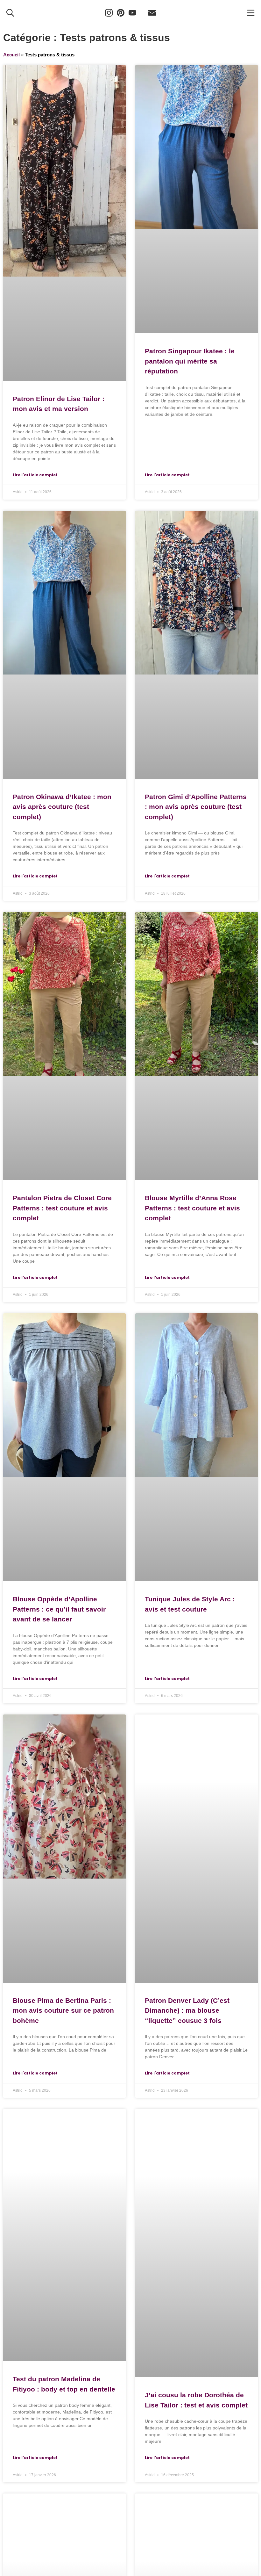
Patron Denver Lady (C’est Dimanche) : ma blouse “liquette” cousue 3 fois (187, 2010)
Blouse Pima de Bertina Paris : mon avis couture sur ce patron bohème (63, 2010)
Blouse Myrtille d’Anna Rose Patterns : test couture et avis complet (192, 1208)
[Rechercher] (10, 13)
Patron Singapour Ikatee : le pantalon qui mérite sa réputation (190, 361)
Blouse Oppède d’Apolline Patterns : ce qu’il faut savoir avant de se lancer (59, 1609)
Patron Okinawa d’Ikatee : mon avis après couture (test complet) (62, 807)
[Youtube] (132, 13)
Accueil (11, 55)
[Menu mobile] (251, 13)
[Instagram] (109, 13)
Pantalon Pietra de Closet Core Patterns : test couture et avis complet (62, 1208)
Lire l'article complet (35, 475)
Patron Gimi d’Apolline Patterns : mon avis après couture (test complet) (196, 807)
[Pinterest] (121, 13)
